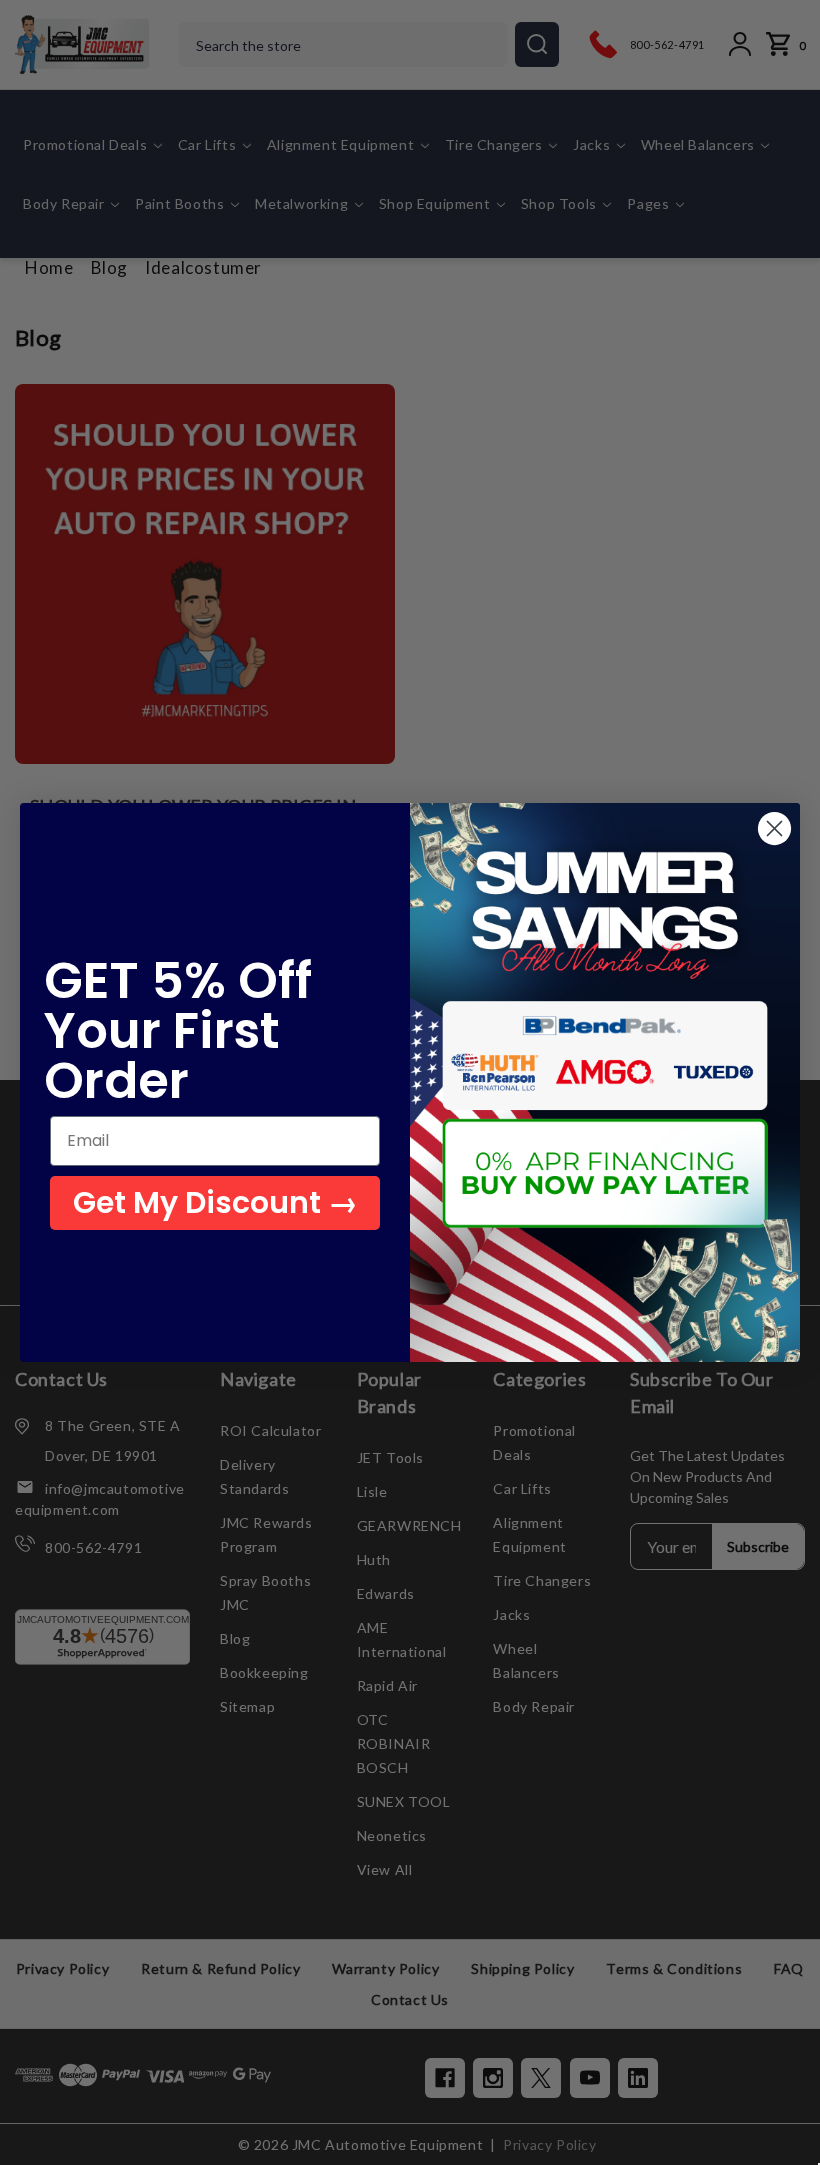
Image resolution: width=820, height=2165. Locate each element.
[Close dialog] (774, 828)
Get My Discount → (215, 1202)
